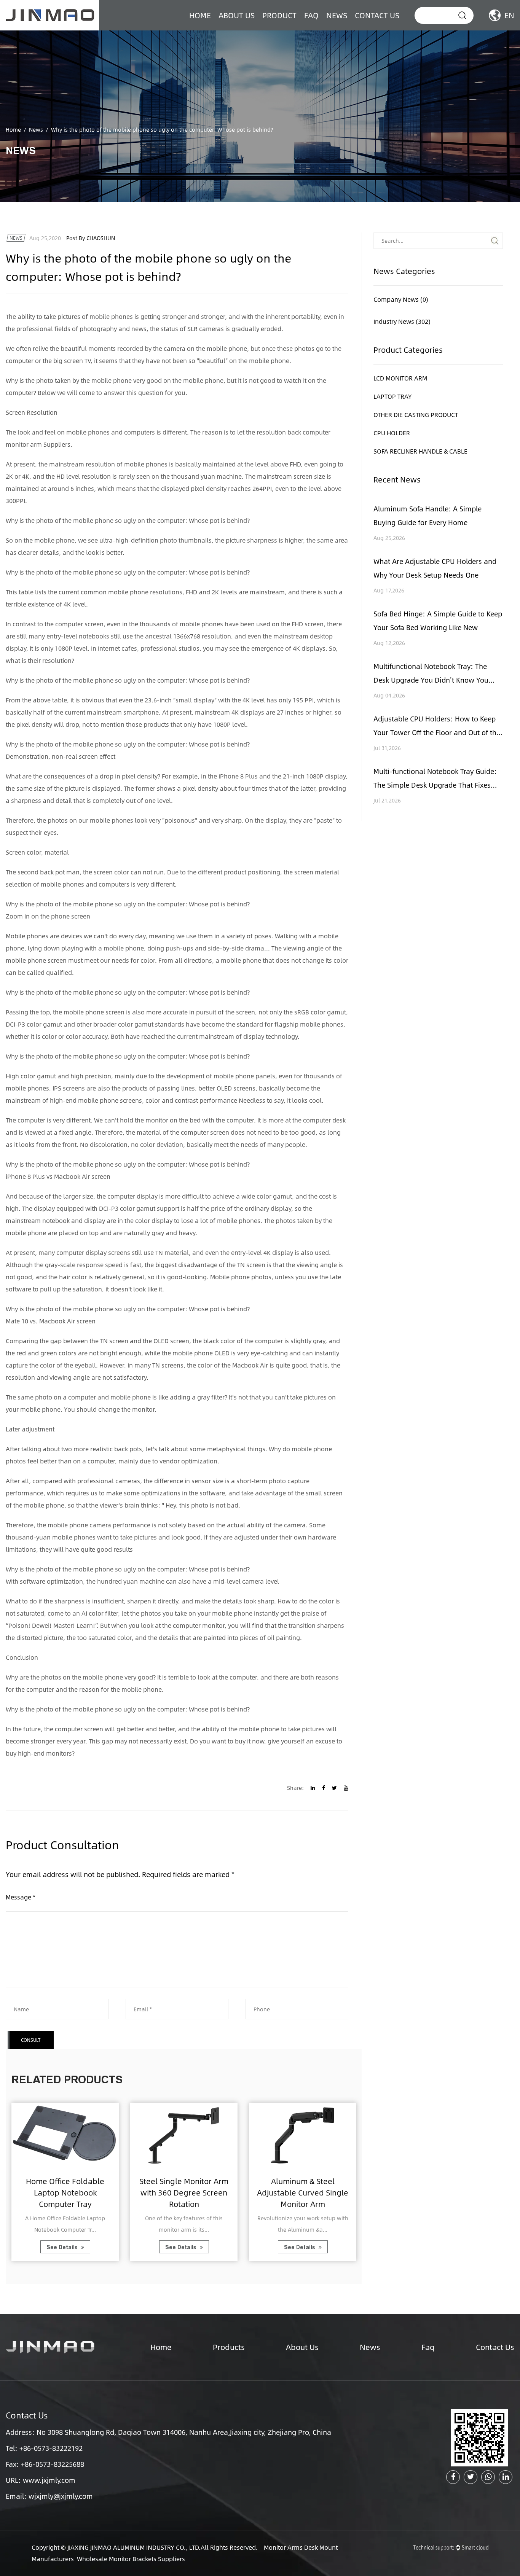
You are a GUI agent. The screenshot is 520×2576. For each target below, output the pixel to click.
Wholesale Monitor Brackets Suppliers (131, 2559)
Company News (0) (401, 299)
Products (229, 2347)
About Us (302, 2347)
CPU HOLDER (392, 433)
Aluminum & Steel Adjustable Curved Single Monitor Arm (303, 2192)
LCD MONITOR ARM (400, 378)
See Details (63, 2247)
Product (279, 15)
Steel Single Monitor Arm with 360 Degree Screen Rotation (184, 2192)
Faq (428, 2347)
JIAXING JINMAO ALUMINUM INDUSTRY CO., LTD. (134, 2547)
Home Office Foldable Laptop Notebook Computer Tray (65, 2192)
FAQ (311, 15)
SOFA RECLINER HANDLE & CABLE (420, 451)
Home (200, 15)
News (337, 15)
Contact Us (377, 15)
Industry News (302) (402, 321)
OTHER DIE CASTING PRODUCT (416, 415)
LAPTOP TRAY (393, 396)
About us (237, 15)
